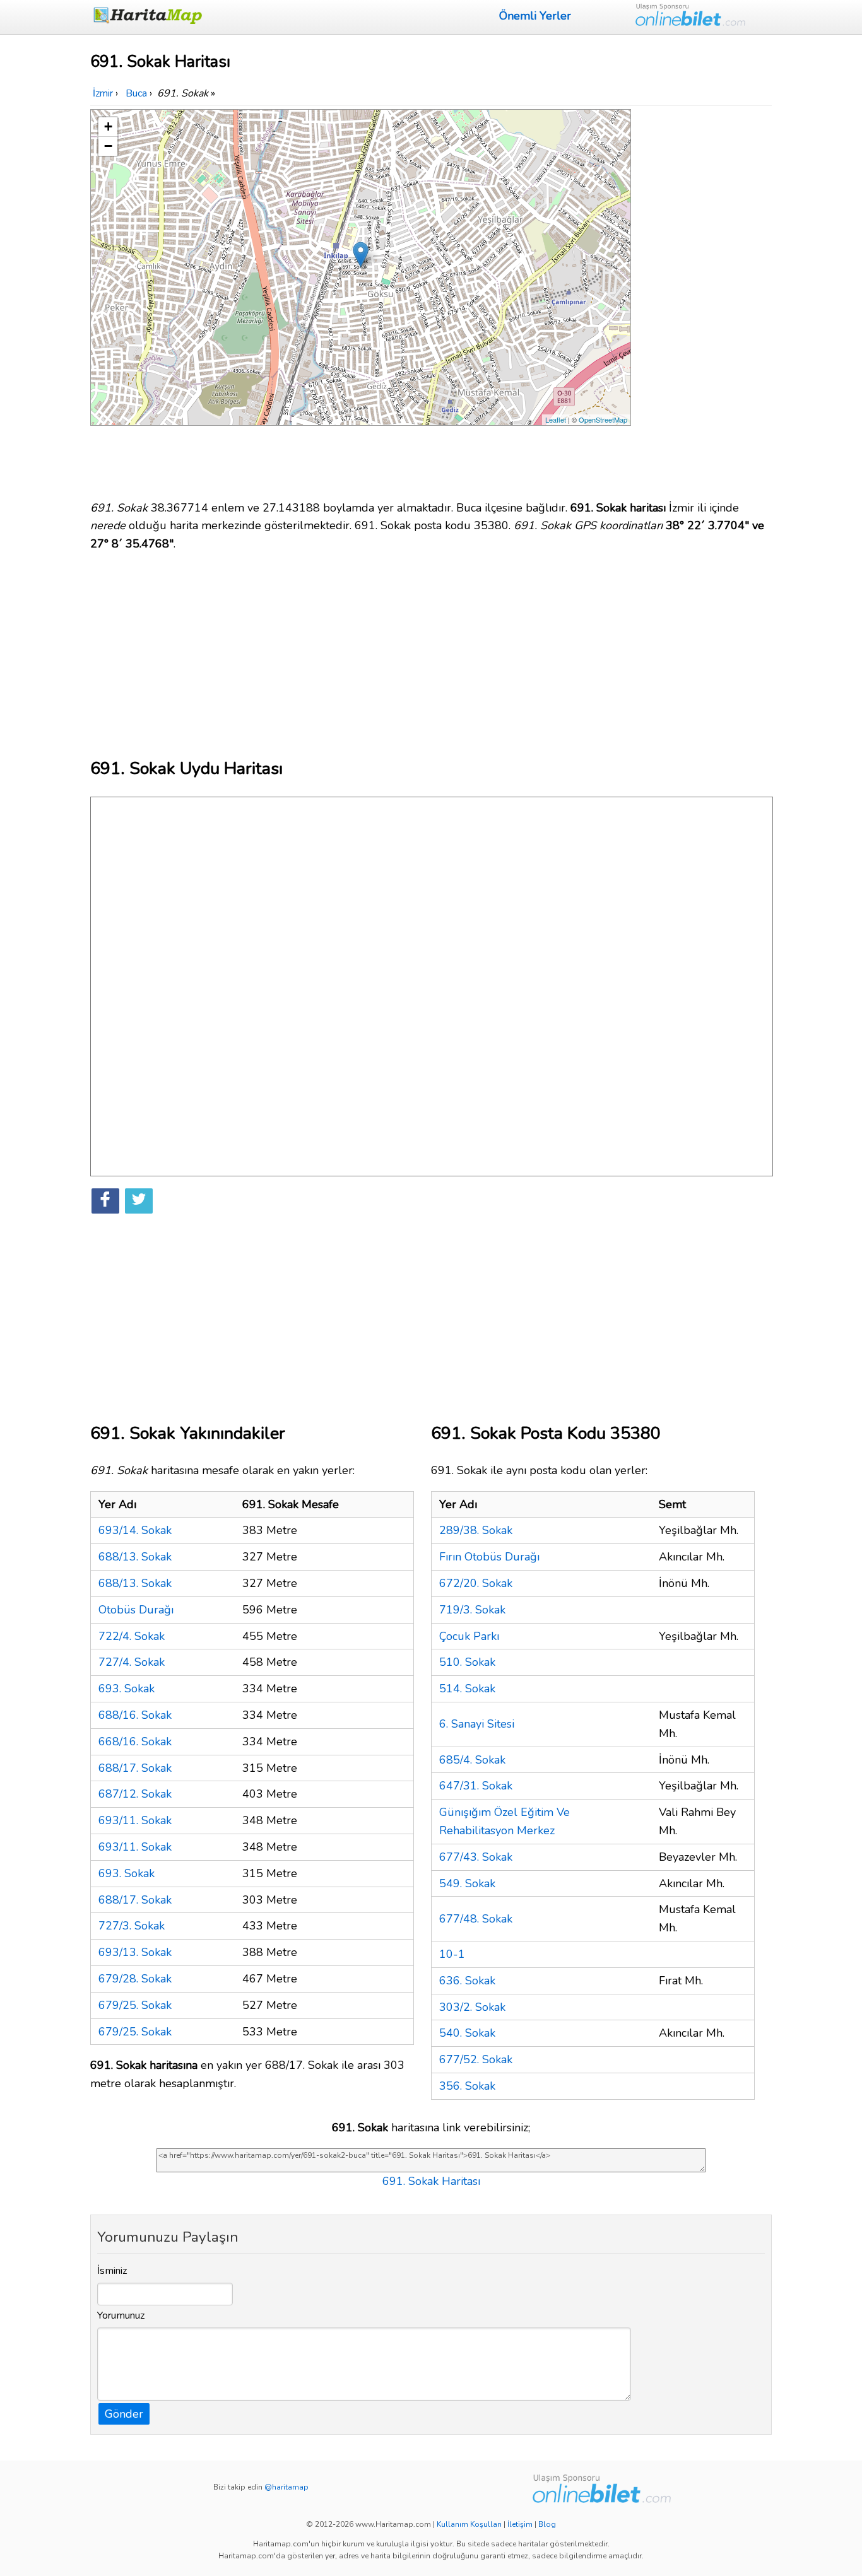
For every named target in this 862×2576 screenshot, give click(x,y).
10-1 (452, 1954)
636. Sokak (467, 1981)
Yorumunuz (121, 2315)
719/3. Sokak (472, 1610)
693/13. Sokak (135, 1952)
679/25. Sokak (135, 2005)
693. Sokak (127, 1689)
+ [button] (108, 126)
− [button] (108, 146)
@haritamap (286, 2487)
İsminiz (112, 2271)
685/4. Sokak (472, 1760)
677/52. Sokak (476, 2059)
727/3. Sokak (132, 1926)
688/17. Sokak (135, 1768)
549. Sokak (467, 1883)
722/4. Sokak (132, 1636)
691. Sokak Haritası (431, 2181)
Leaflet (556, 419)
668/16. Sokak (135, 1742)
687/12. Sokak (135, 1794)
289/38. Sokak (476, 1530)
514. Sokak (467, 1689)
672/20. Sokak (476, 1583)
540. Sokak (467, 2033)
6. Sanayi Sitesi (477, 1724)
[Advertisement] (704, 298)
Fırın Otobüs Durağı (489, 1557)
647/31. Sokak (476, 1786)
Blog (547, 2524)
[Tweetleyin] (139, 1201)
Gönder (124, 2414)
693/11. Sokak (135, 1820)
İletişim (520, 2524)
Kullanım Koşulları (469, 2524)
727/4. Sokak (132, 1662)
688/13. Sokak (135, 1557)
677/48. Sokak (476, 1919)
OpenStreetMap (603, 419)
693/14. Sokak (135, 1530)
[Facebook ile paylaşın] (105, 1201)
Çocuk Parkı (469, 1636)
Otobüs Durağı (136, 1610)
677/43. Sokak (476, 1857)
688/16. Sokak (135, 1715)
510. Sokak (467, 1662)
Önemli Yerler (535, 16)
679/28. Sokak (135, 1979)
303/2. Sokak (472, 2007)
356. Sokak (467, 2086)
